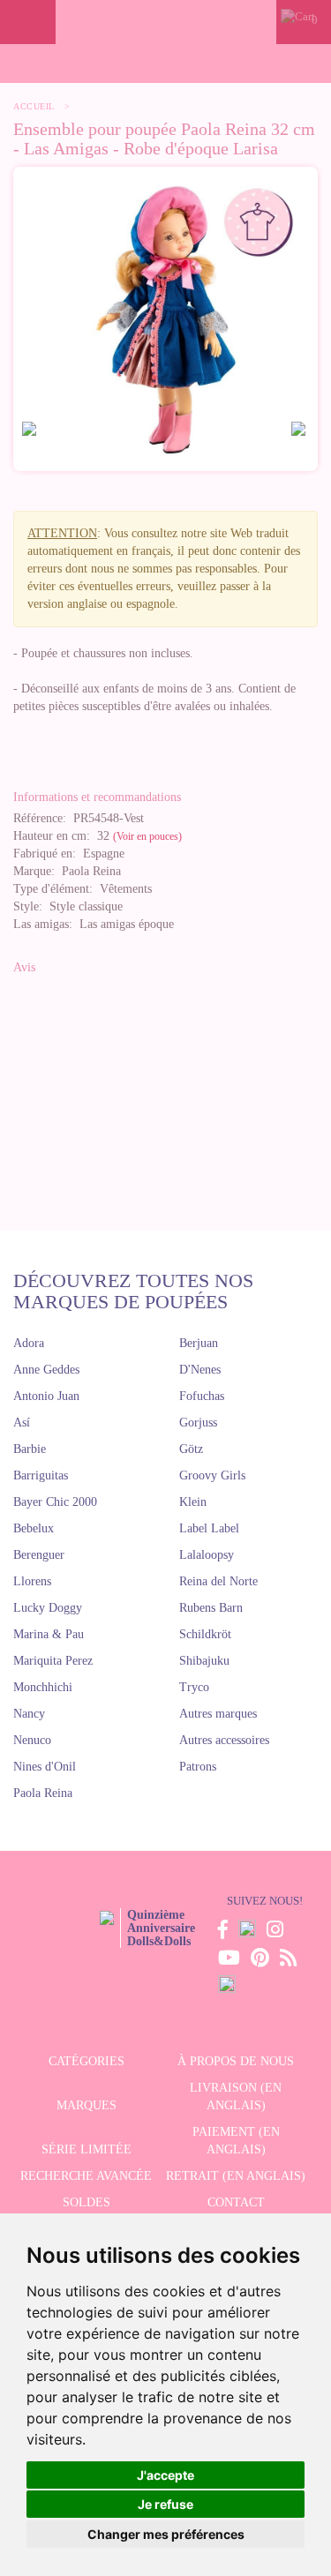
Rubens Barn (211, 1608)
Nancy (29, 1714)
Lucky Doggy (48, 1608)
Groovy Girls (212, 1475)
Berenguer (39, 1555)
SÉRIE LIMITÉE (87, 2149)
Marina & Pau (49, 1634)
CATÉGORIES (87, 2061)
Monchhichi (43, 1687)
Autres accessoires (224, 1740)
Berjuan (199, 1343)
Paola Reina (43, 1793)
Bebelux (34, 1528)
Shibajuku (204, 1661)
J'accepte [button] (165, 2475)
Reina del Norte (218, 1581)
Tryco (194, 1687)
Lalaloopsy (207, 1555)
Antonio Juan (46, 1396)
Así (22, 1423)
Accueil (34, 106)
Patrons (198, 1767)
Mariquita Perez (53, 1661)
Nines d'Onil (45, 1767)
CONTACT (236, 2202)
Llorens (32, 1581)
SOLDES (87, 2202)
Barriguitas (41, 1475)
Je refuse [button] (165, 2504)
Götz (191, 1449)
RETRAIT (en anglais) (236, 2176)
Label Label (209, 1528)
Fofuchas (202, 1396)
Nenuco (32, 1740)
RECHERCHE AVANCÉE (86, 2176)
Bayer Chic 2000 (55, 1502)
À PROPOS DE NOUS (236, 2061)
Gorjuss (198, 1423)
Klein (193, 1502)
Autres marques (218, 1714)
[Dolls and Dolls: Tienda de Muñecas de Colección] (166, 22)
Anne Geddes (46, 1370)
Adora (29, 1343)
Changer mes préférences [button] (166, 2534)
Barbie (30, 1449)
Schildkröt (205, 1634)
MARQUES (87, 2105)
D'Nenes (200, 1370)
